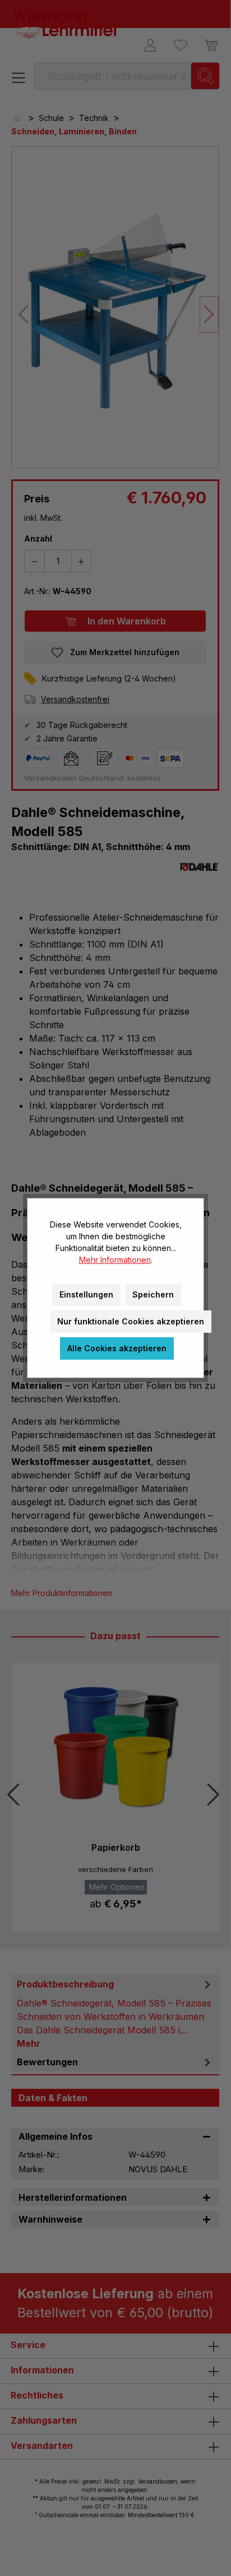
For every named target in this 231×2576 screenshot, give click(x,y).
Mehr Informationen (115, 1260)
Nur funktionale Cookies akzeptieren (131, 1321)
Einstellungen (86, 1294)
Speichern (153, 1294)
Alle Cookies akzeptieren (117, 1348)
